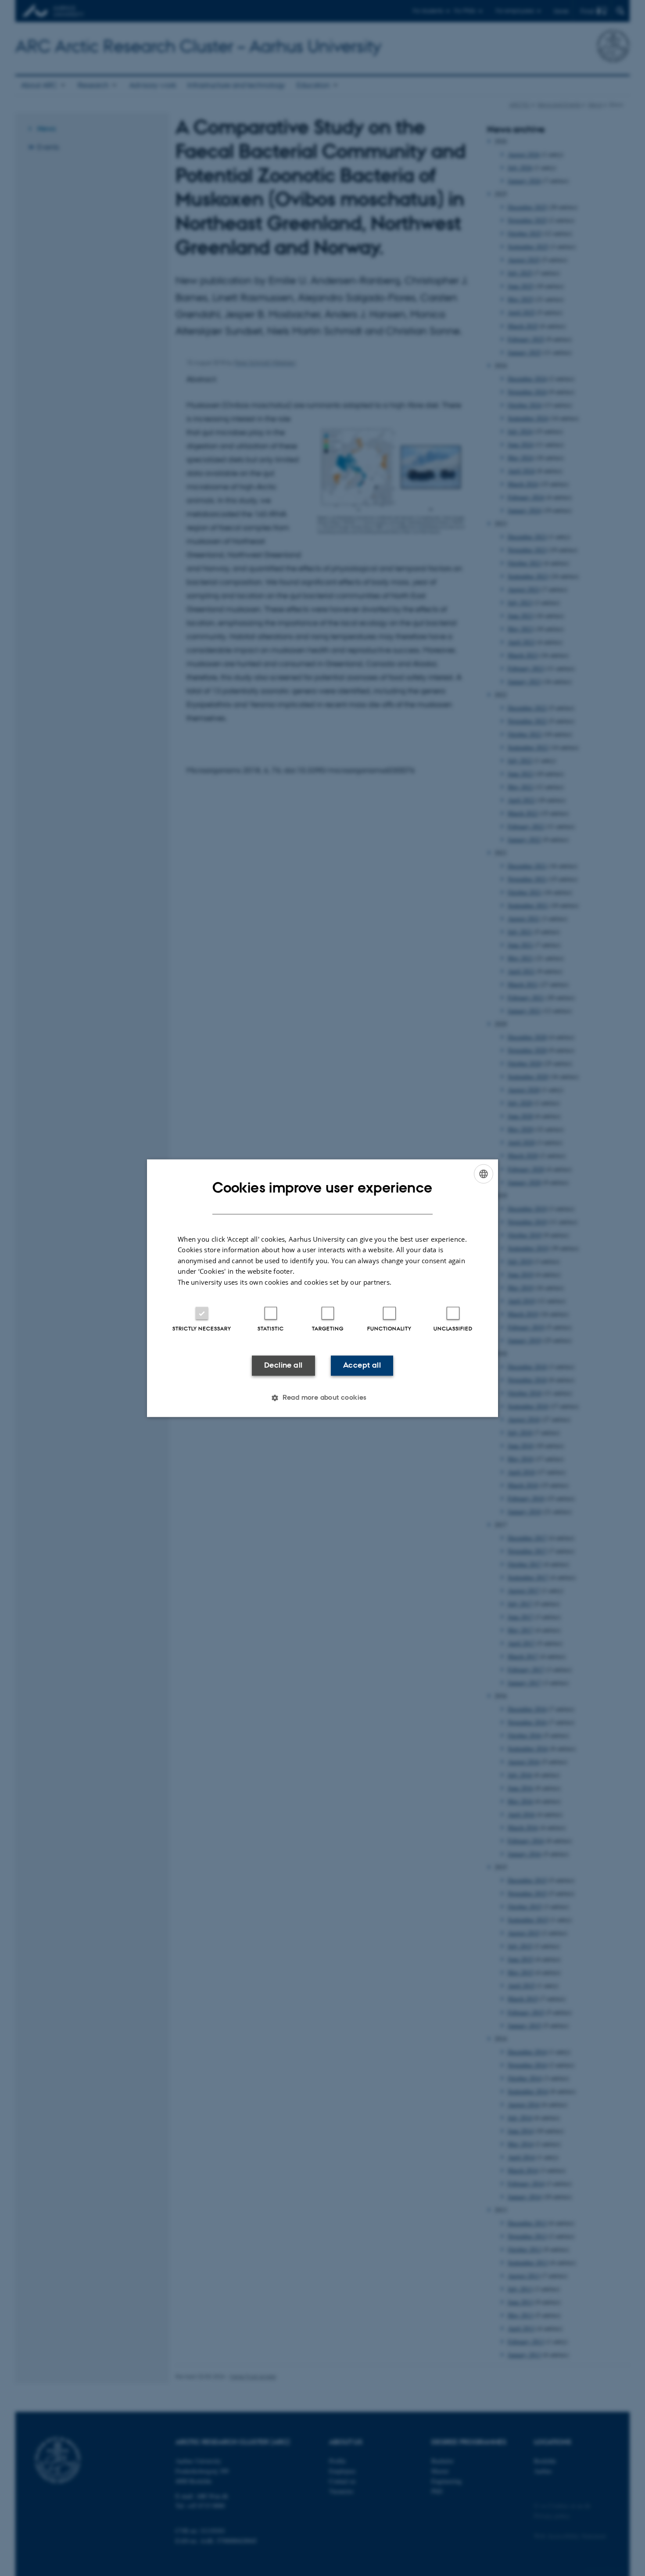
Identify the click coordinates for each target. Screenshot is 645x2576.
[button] (322, 1398)
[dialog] (322, 1288)
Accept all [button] (362, 1365)
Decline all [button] (283, 1365)
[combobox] (484, 1174)
